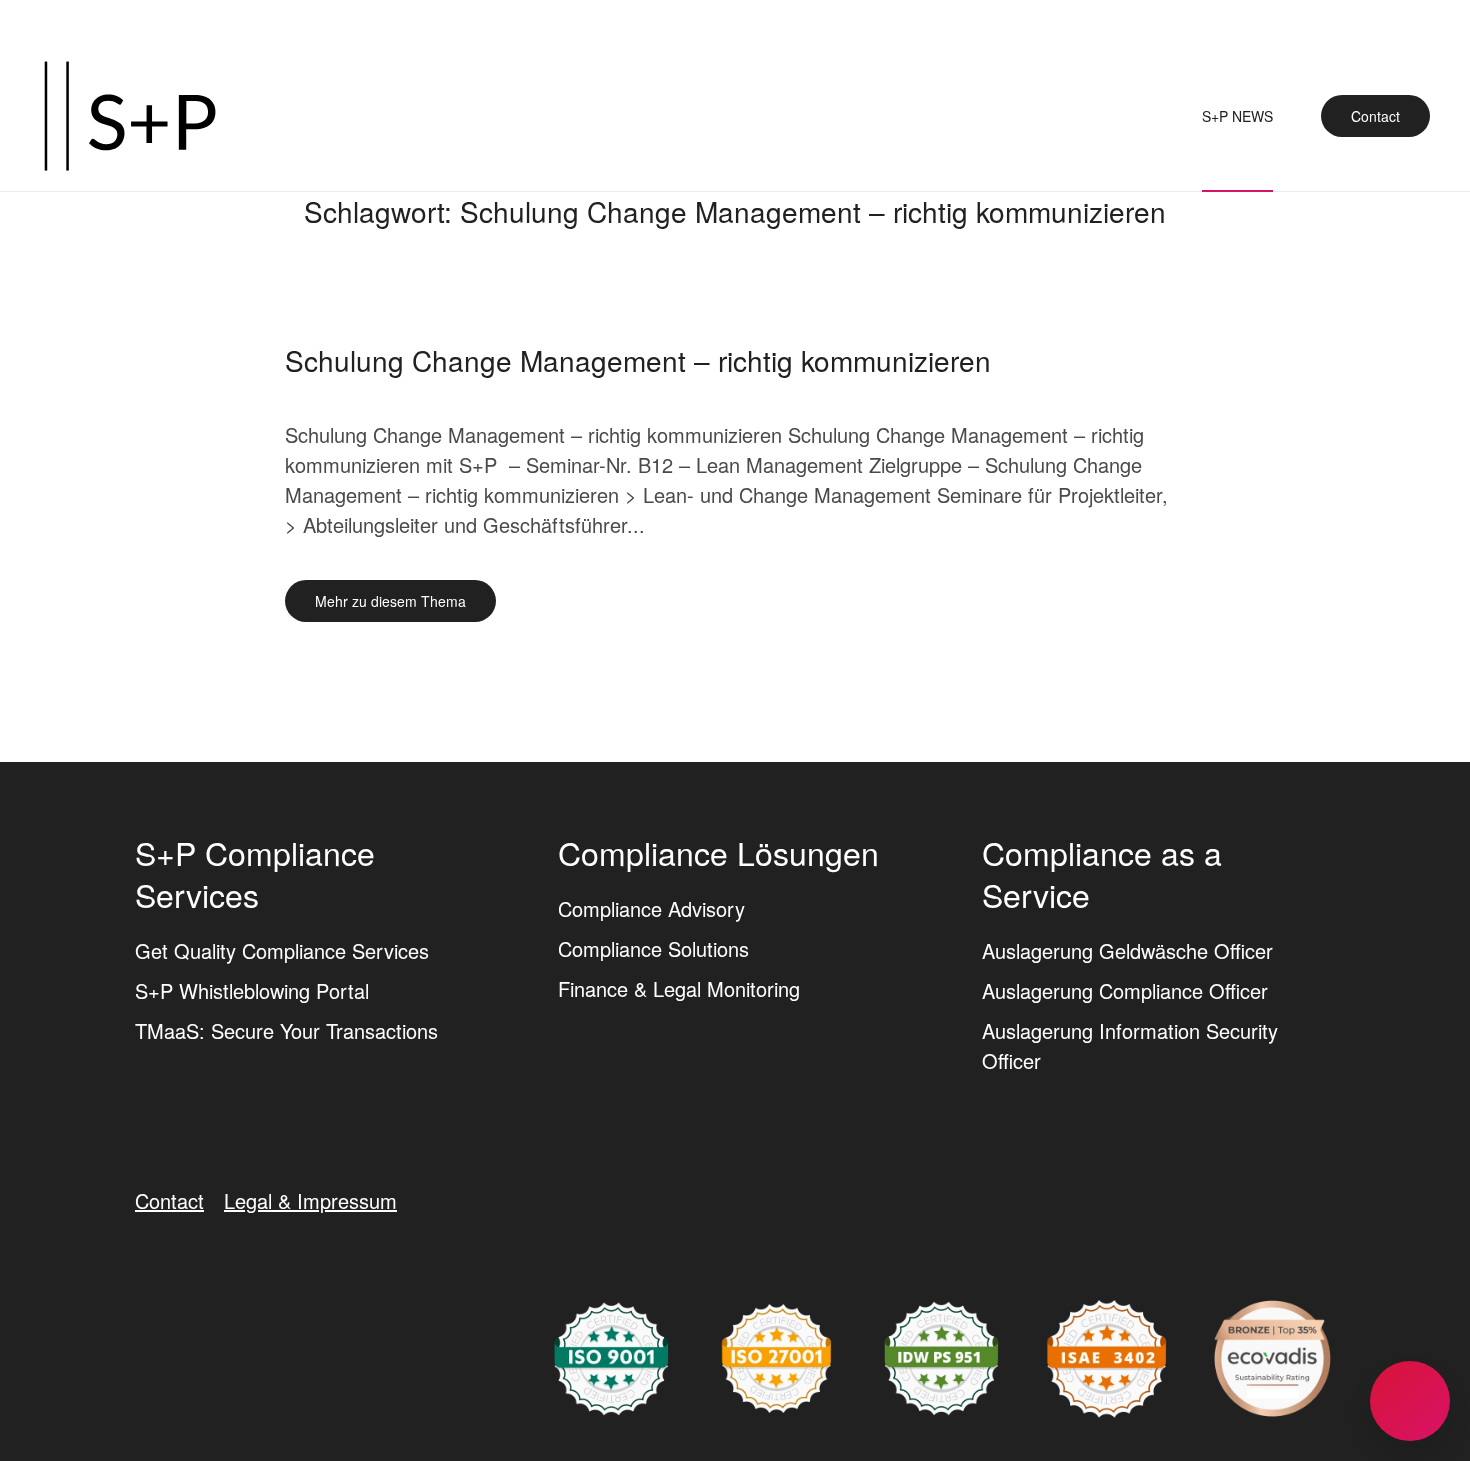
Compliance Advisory (651, 908)
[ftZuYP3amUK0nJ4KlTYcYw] (1272, 1355)
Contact (1375, 116)
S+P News (1237, 116)
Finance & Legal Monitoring (679, 988)
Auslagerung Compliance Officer (1125, 990)
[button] (1410, 1401)
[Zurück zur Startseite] (130, 116)
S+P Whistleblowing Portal (252, 990)
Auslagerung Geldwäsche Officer (1127, 950)
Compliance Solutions (653, 948)
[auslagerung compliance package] (776, 1355)
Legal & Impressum (310, 1200)
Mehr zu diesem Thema (390, 601)
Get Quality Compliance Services (282, 950)
